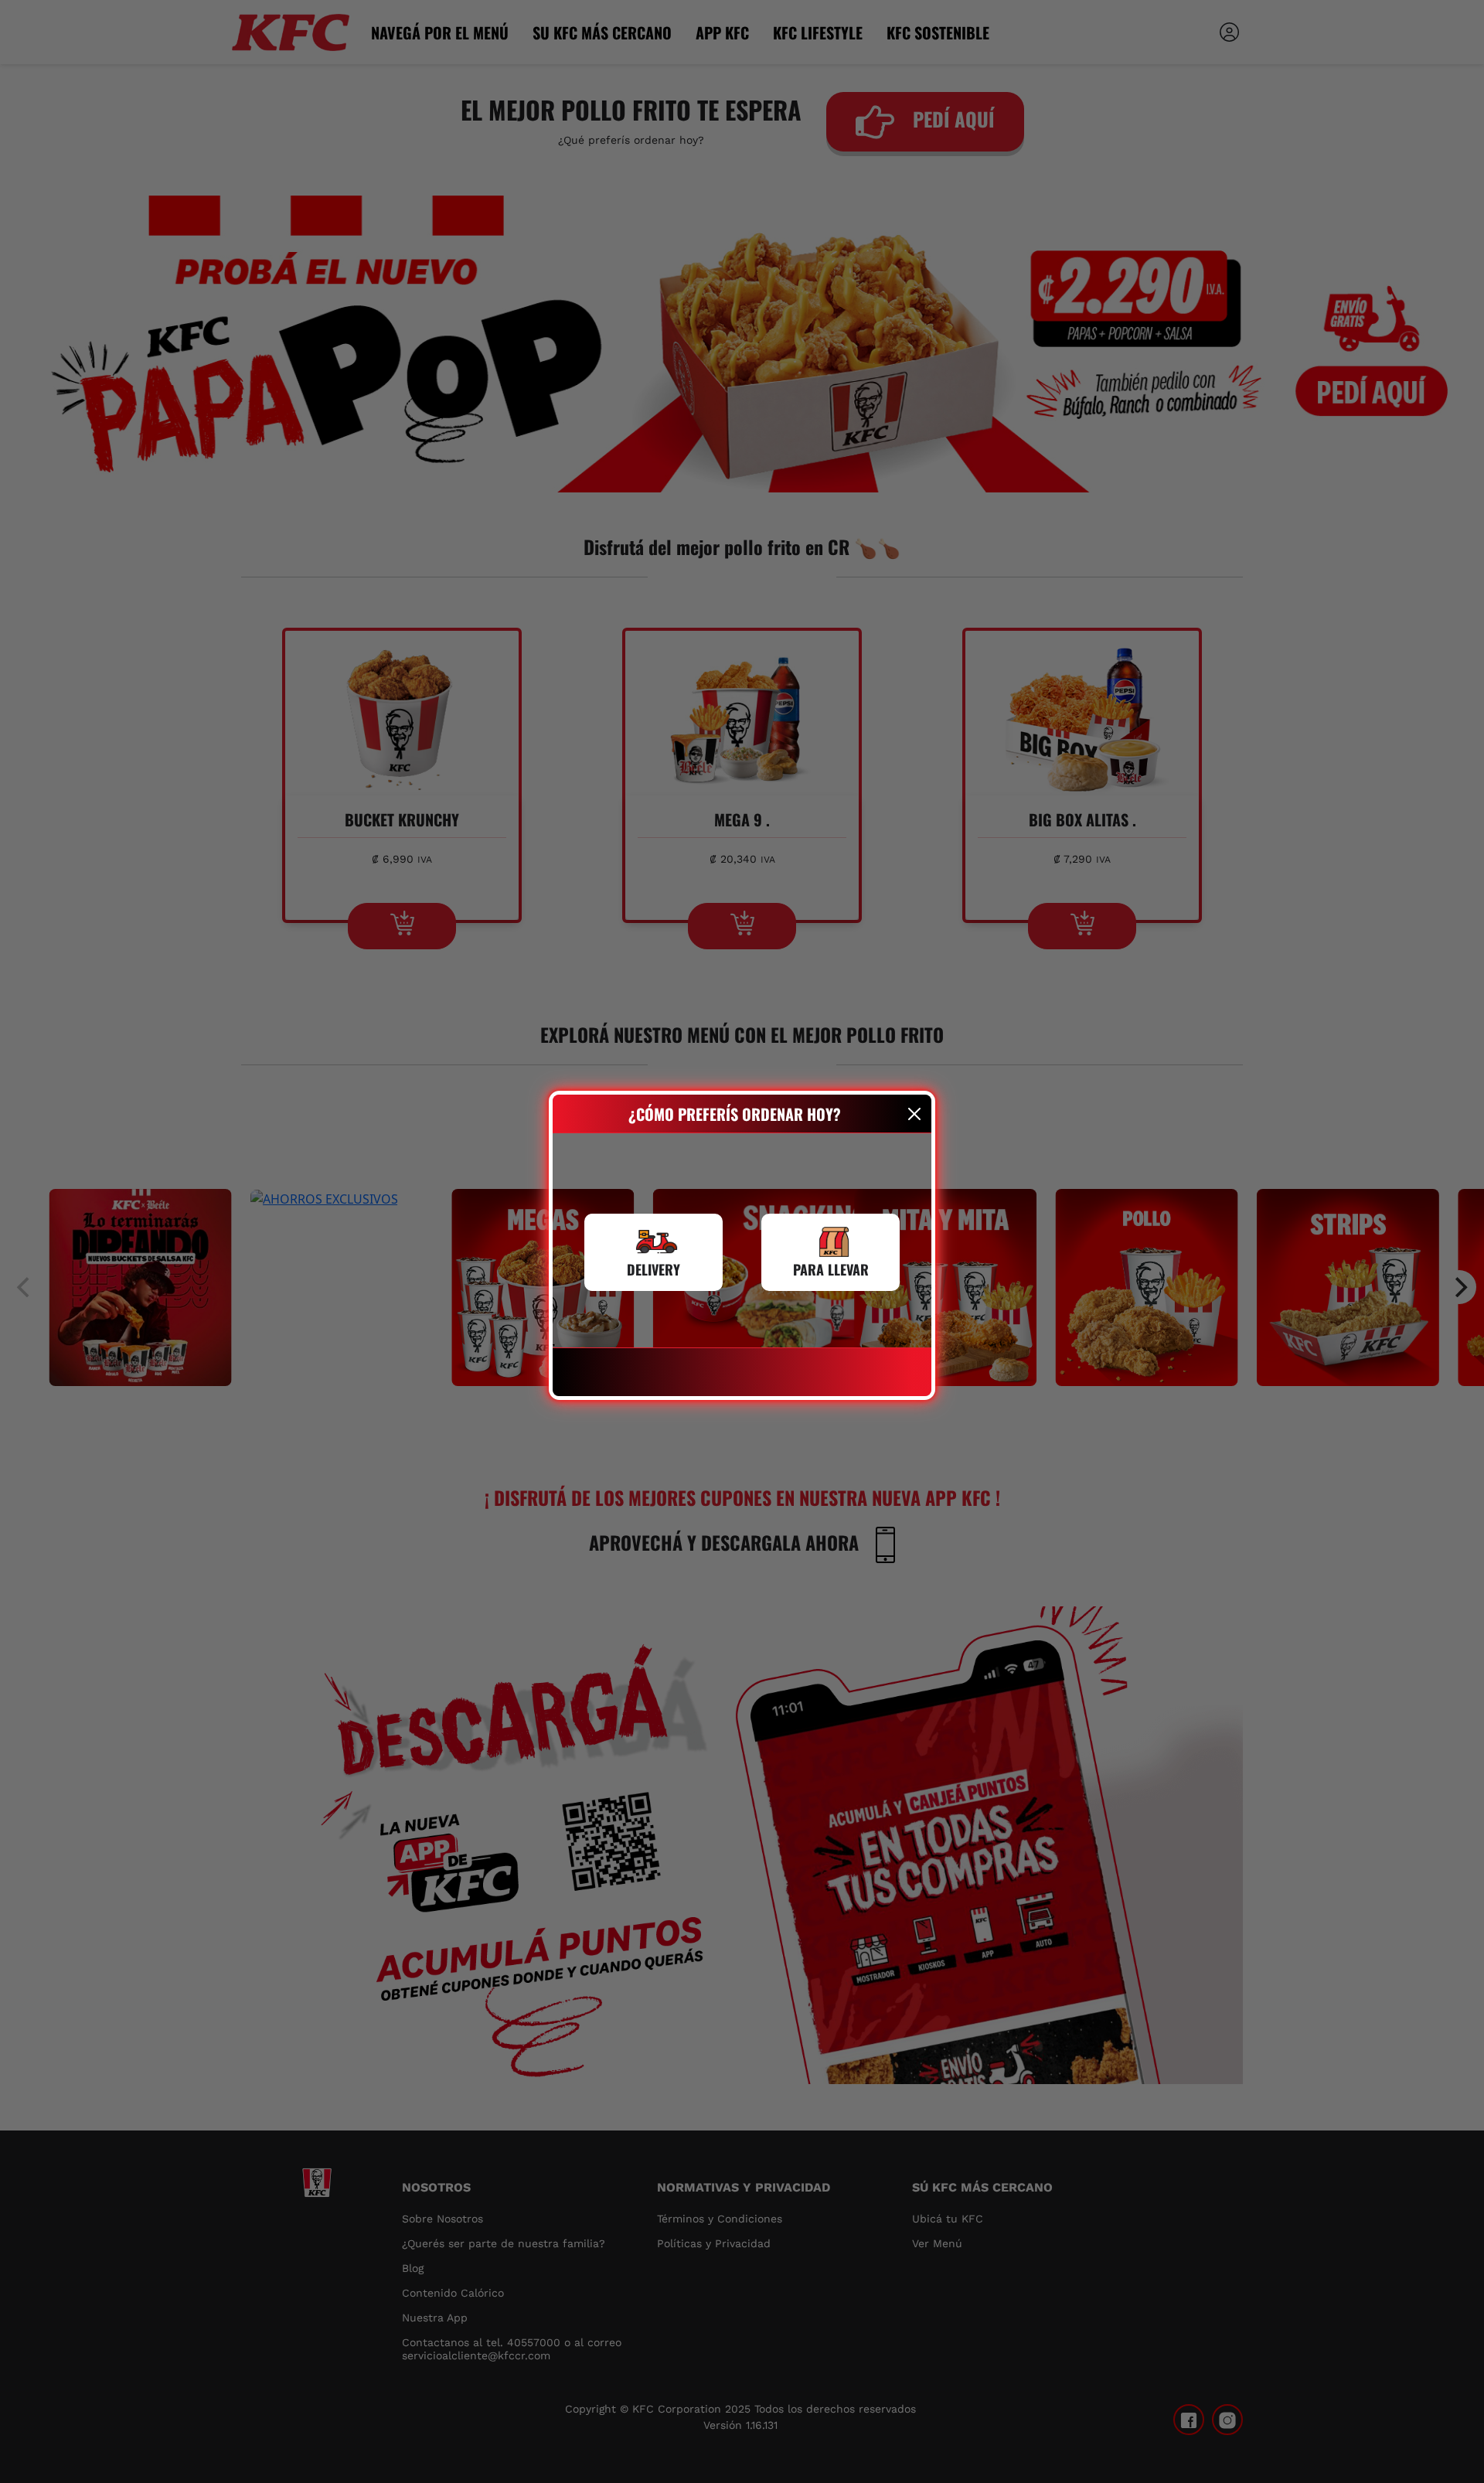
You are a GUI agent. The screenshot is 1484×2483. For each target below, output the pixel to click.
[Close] (915, 1114)
